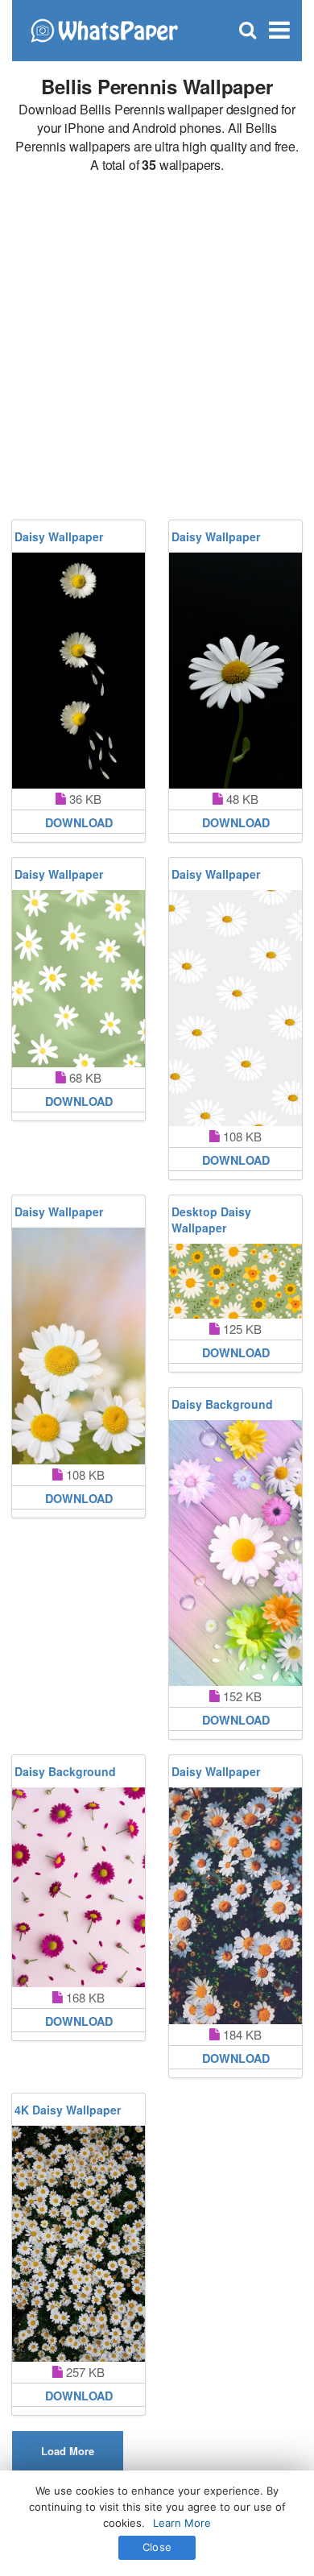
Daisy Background (222, 1404)
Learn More (182, 2523)
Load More (68, 2451)
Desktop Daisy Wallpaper (211, 1220)
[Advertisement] (157, 347)
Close (157, 2547)
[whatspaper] (104, 29)
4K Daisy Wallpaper (68, 2110)
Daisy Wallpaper (59, 536)
